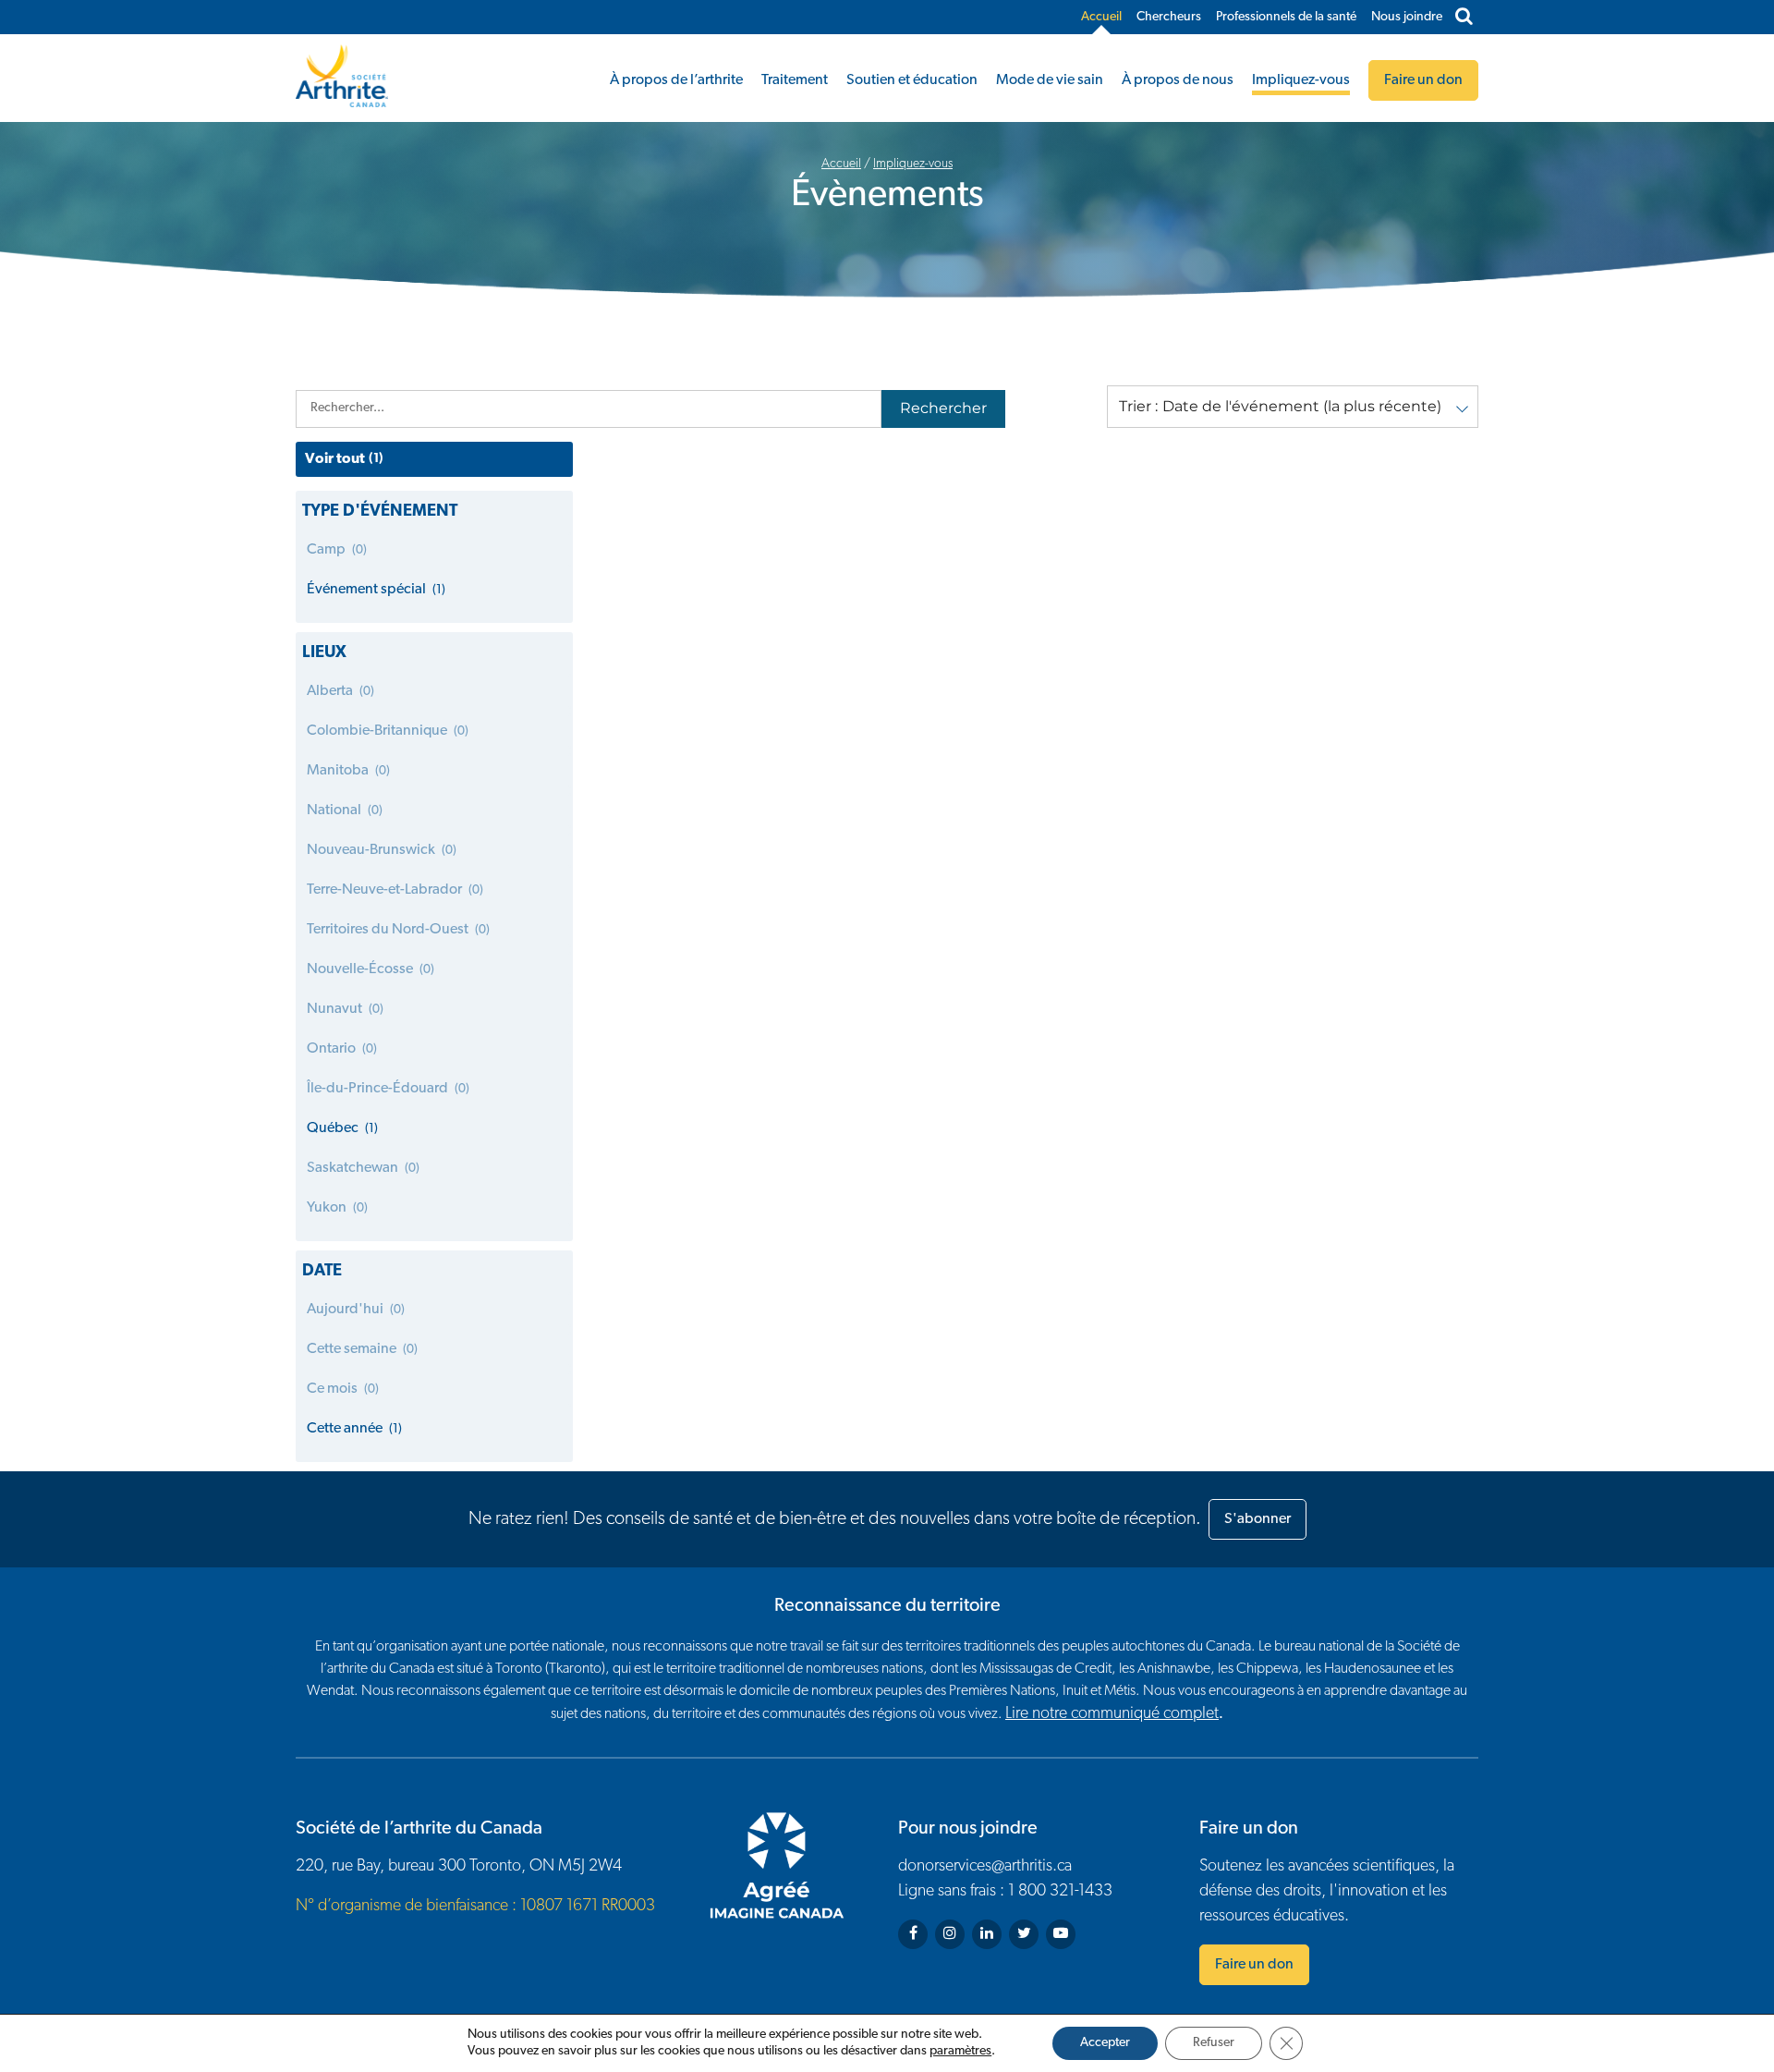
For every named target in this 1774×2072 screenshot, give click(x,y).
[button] (1293, 407)
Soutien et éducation (912, 80)
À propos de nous (1178, 80)
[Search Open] (1464, 18)
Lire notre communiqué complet (1112, 1714)
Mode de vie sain (1050, 80)
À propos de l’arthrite (676, 80)
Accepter (1105, 2043)
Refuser (1214, 2043)
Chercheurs (1169, 17)
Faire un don (1254, 1965)
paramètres (960, 2051)
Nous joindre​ (1407, 17)
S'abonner (1258, 1519)
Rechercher (943, 408)
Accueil (1101, 17)
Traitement (795, 80)
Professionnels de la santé (1286, 17)
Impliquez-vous (1301, 80)
